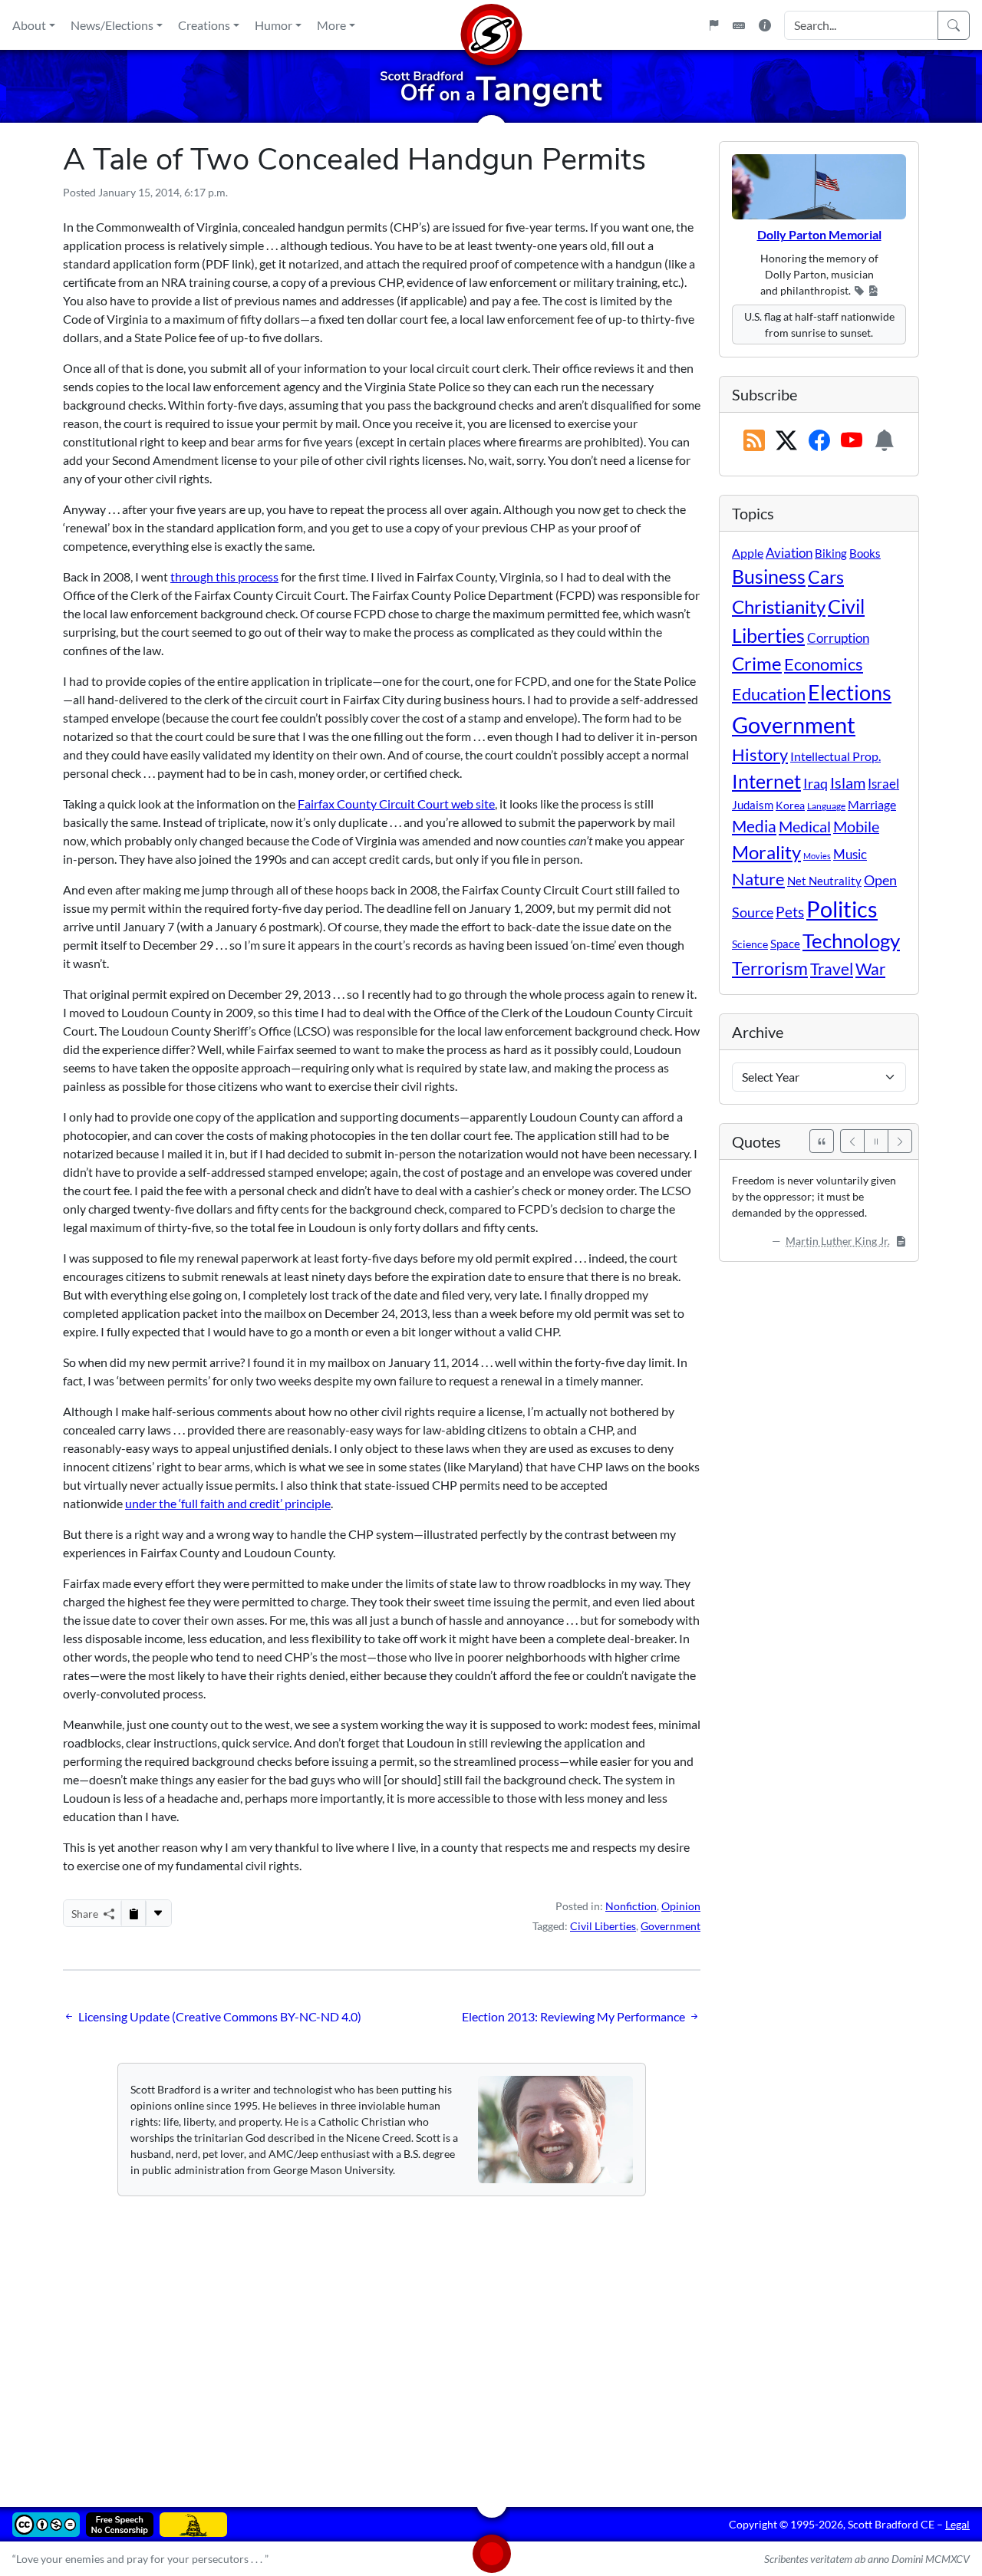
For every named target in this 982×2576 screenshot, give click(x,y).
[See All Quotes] (822, 1141)
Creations (204, 25)
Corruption (838, 638)
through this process (224, 576)
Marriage (872, 804)
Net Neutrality (824, 881)
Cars (826, 577)
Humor (274, 25)
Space (785, 944)
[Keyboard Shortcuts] (739, 25)
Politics (842, 909)
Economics (824, 664)
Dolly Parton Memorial (819, 234)
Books (865, 553)
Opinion (681, 1906)
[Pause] (876, 1141)
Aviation (789, 553)
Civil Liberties (603, 1926)
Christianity (779, 607)
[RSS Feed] (754, 441)
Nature (758, 879)
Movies (817, 856)
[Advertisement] (491, 2340)
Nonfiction (631, 1906)
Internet (766, 781)
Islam (848, 783)
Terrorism (770, 968)
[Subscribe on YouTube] (852, 441)
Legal (957, 2524)
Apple (748, 553)
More (331, 25)
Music (850, 854)
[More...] (158, 1913)
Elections (850, 693)
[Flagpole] (713, 25)
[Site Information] (765, 25)
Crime (757, 664)
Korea (790, 805)
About (29, 25)
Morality (766, 852)
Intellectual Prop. (835, 756)
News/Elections (112, 25)
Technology (851, 940)
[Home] (491, 25)
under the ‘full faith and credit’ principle (228, 1503)
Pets (790, 912)
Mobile (856, 827)
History (760, 754)
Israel (883, 784)
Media (754, 826)
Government (671, 1926)
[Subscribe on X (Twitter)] (786, 441)
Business (769, 576)
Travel (832, 969)
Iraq (816, 783)
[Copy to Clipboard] (133, 1913)
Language (826, 806)
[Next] (900, 1141)
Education (769, 694)
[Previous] (852, 1141)
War (870, 969)
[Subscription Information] (885, 441)
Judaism (753, 805)
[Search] (954, 25)
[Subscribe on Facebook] (819, 441)
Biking (831, 553)
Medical (805, 826)
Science (750, 944)
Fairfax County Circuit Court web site (396, 804)
